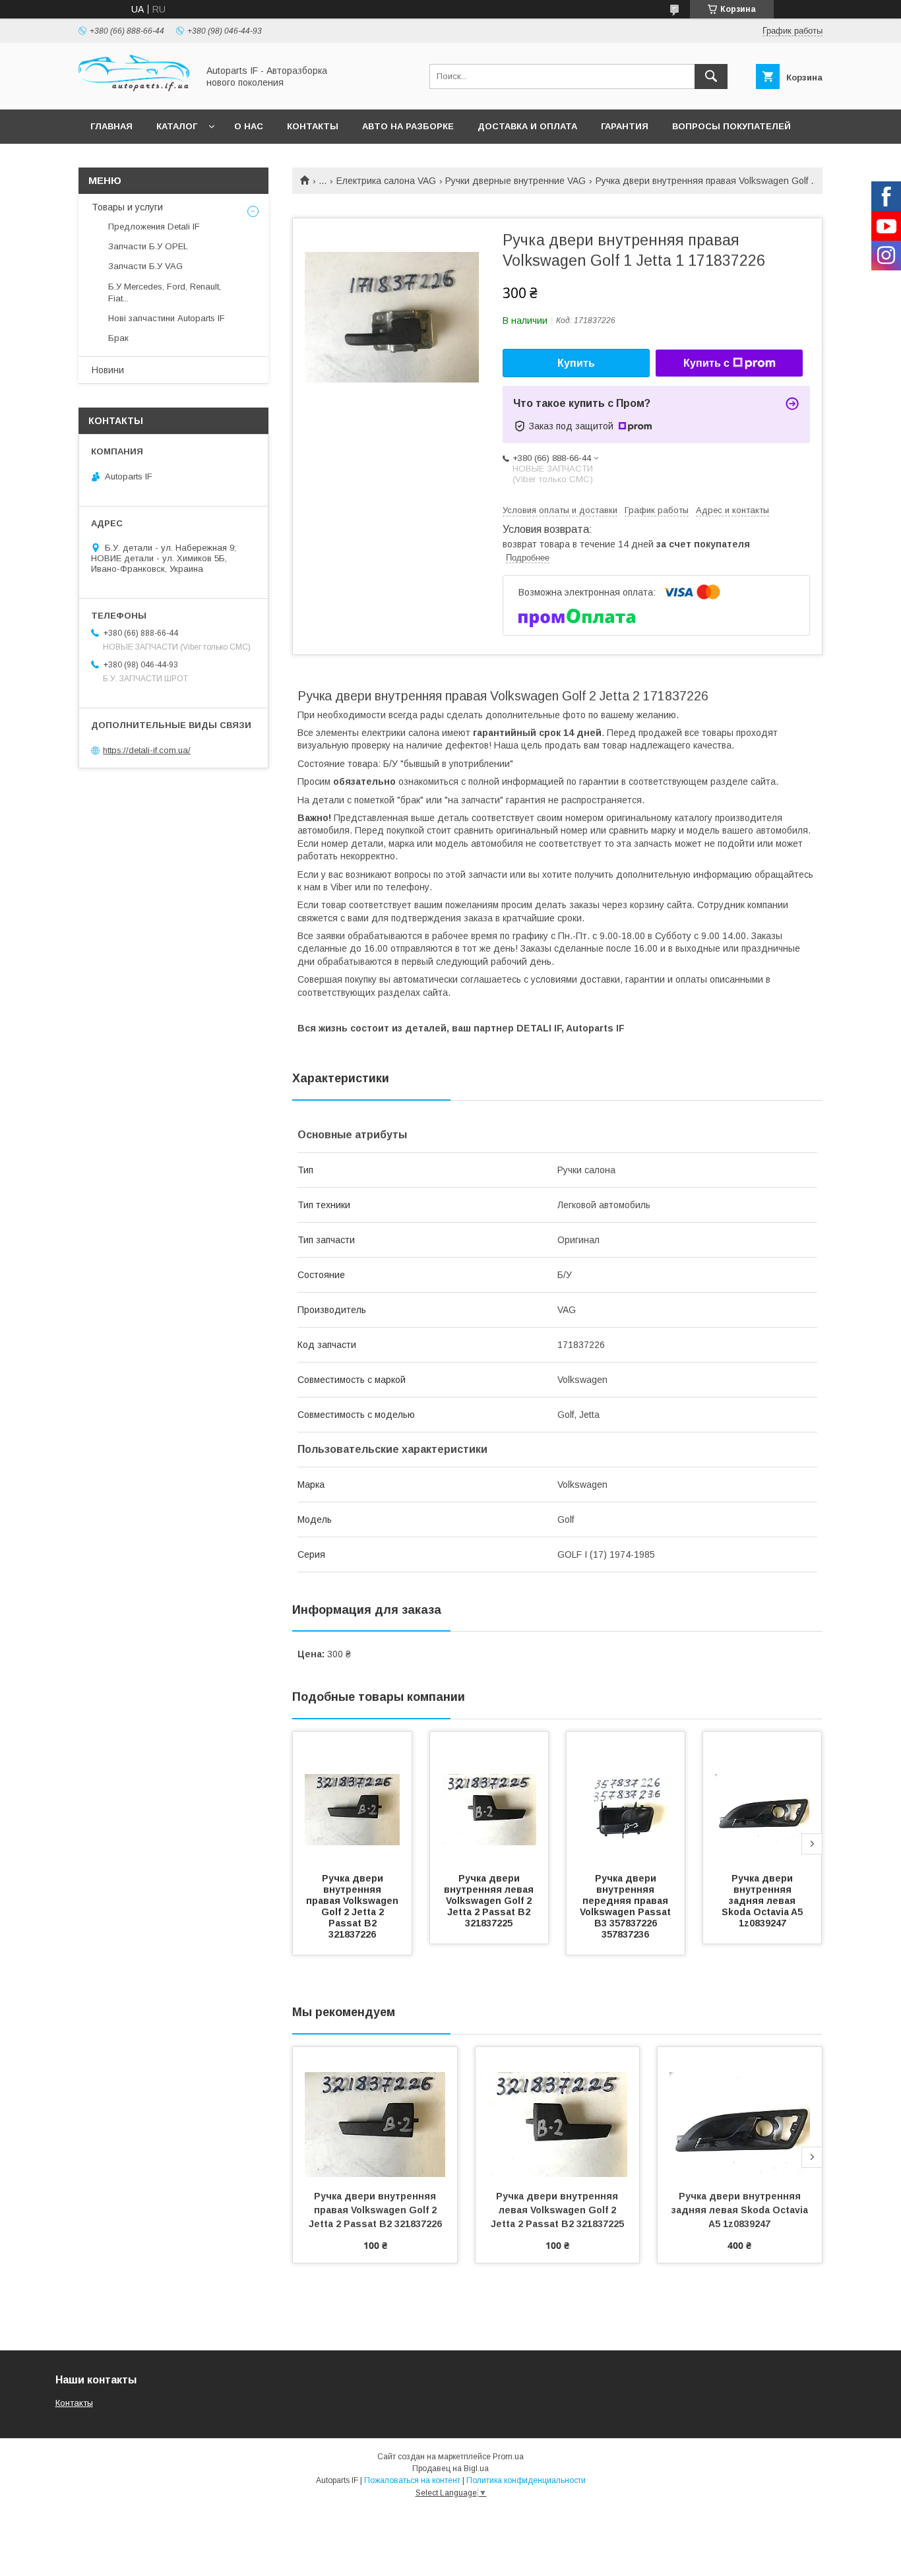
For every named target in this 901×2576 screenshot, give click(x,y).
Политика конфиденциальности (526, 2480)
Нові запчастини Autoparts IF (167, 318)
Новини (108, 370)
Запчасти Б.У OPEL (148, 246)
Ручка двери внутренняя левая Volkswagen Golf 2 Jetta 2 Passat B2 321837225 (490, 1901)
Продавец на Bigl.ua (450, 2469)
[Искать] (711, 77)
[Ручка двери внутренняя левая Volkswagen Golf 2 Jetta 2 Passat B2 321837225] (489, 1798)
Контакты (313, 126)
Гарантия (625, 126)
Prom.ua (508, 2457)
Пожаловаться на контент (412, 2480)
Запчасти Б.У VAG (145, 266)
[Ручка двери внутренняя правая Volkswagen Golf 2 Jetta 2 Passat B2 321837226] (352, 1798)
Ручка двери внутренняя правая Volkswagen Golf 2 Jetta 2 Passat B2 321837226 (354, 1906)
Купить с (706, 363)
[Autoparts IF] (135, 92)
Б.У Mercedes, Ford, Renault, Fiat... (165, 292)
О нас (249, 126)
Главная (111, 126)
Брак (118, 338)
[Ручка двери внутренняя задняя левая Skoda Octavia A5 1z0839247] (762, 1798)
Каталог (177, 126)
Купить (576, 363)
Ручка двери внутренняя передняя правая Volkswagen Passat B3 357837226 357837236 (627, 1906)
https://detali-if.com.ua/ (147, 750)
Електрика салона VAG (386, 181)
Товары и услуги (127, 207)
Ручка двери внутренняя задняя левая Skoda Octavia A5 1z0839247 (763, 1901)
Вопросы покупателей (731, 126)
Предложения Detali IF (154, 227)
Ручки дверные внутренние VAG (515, 181)
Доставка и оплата (527, 126)
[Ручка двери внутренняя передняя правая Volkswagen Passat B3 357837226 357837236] (626, 1798)
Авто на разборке (408, 126)
